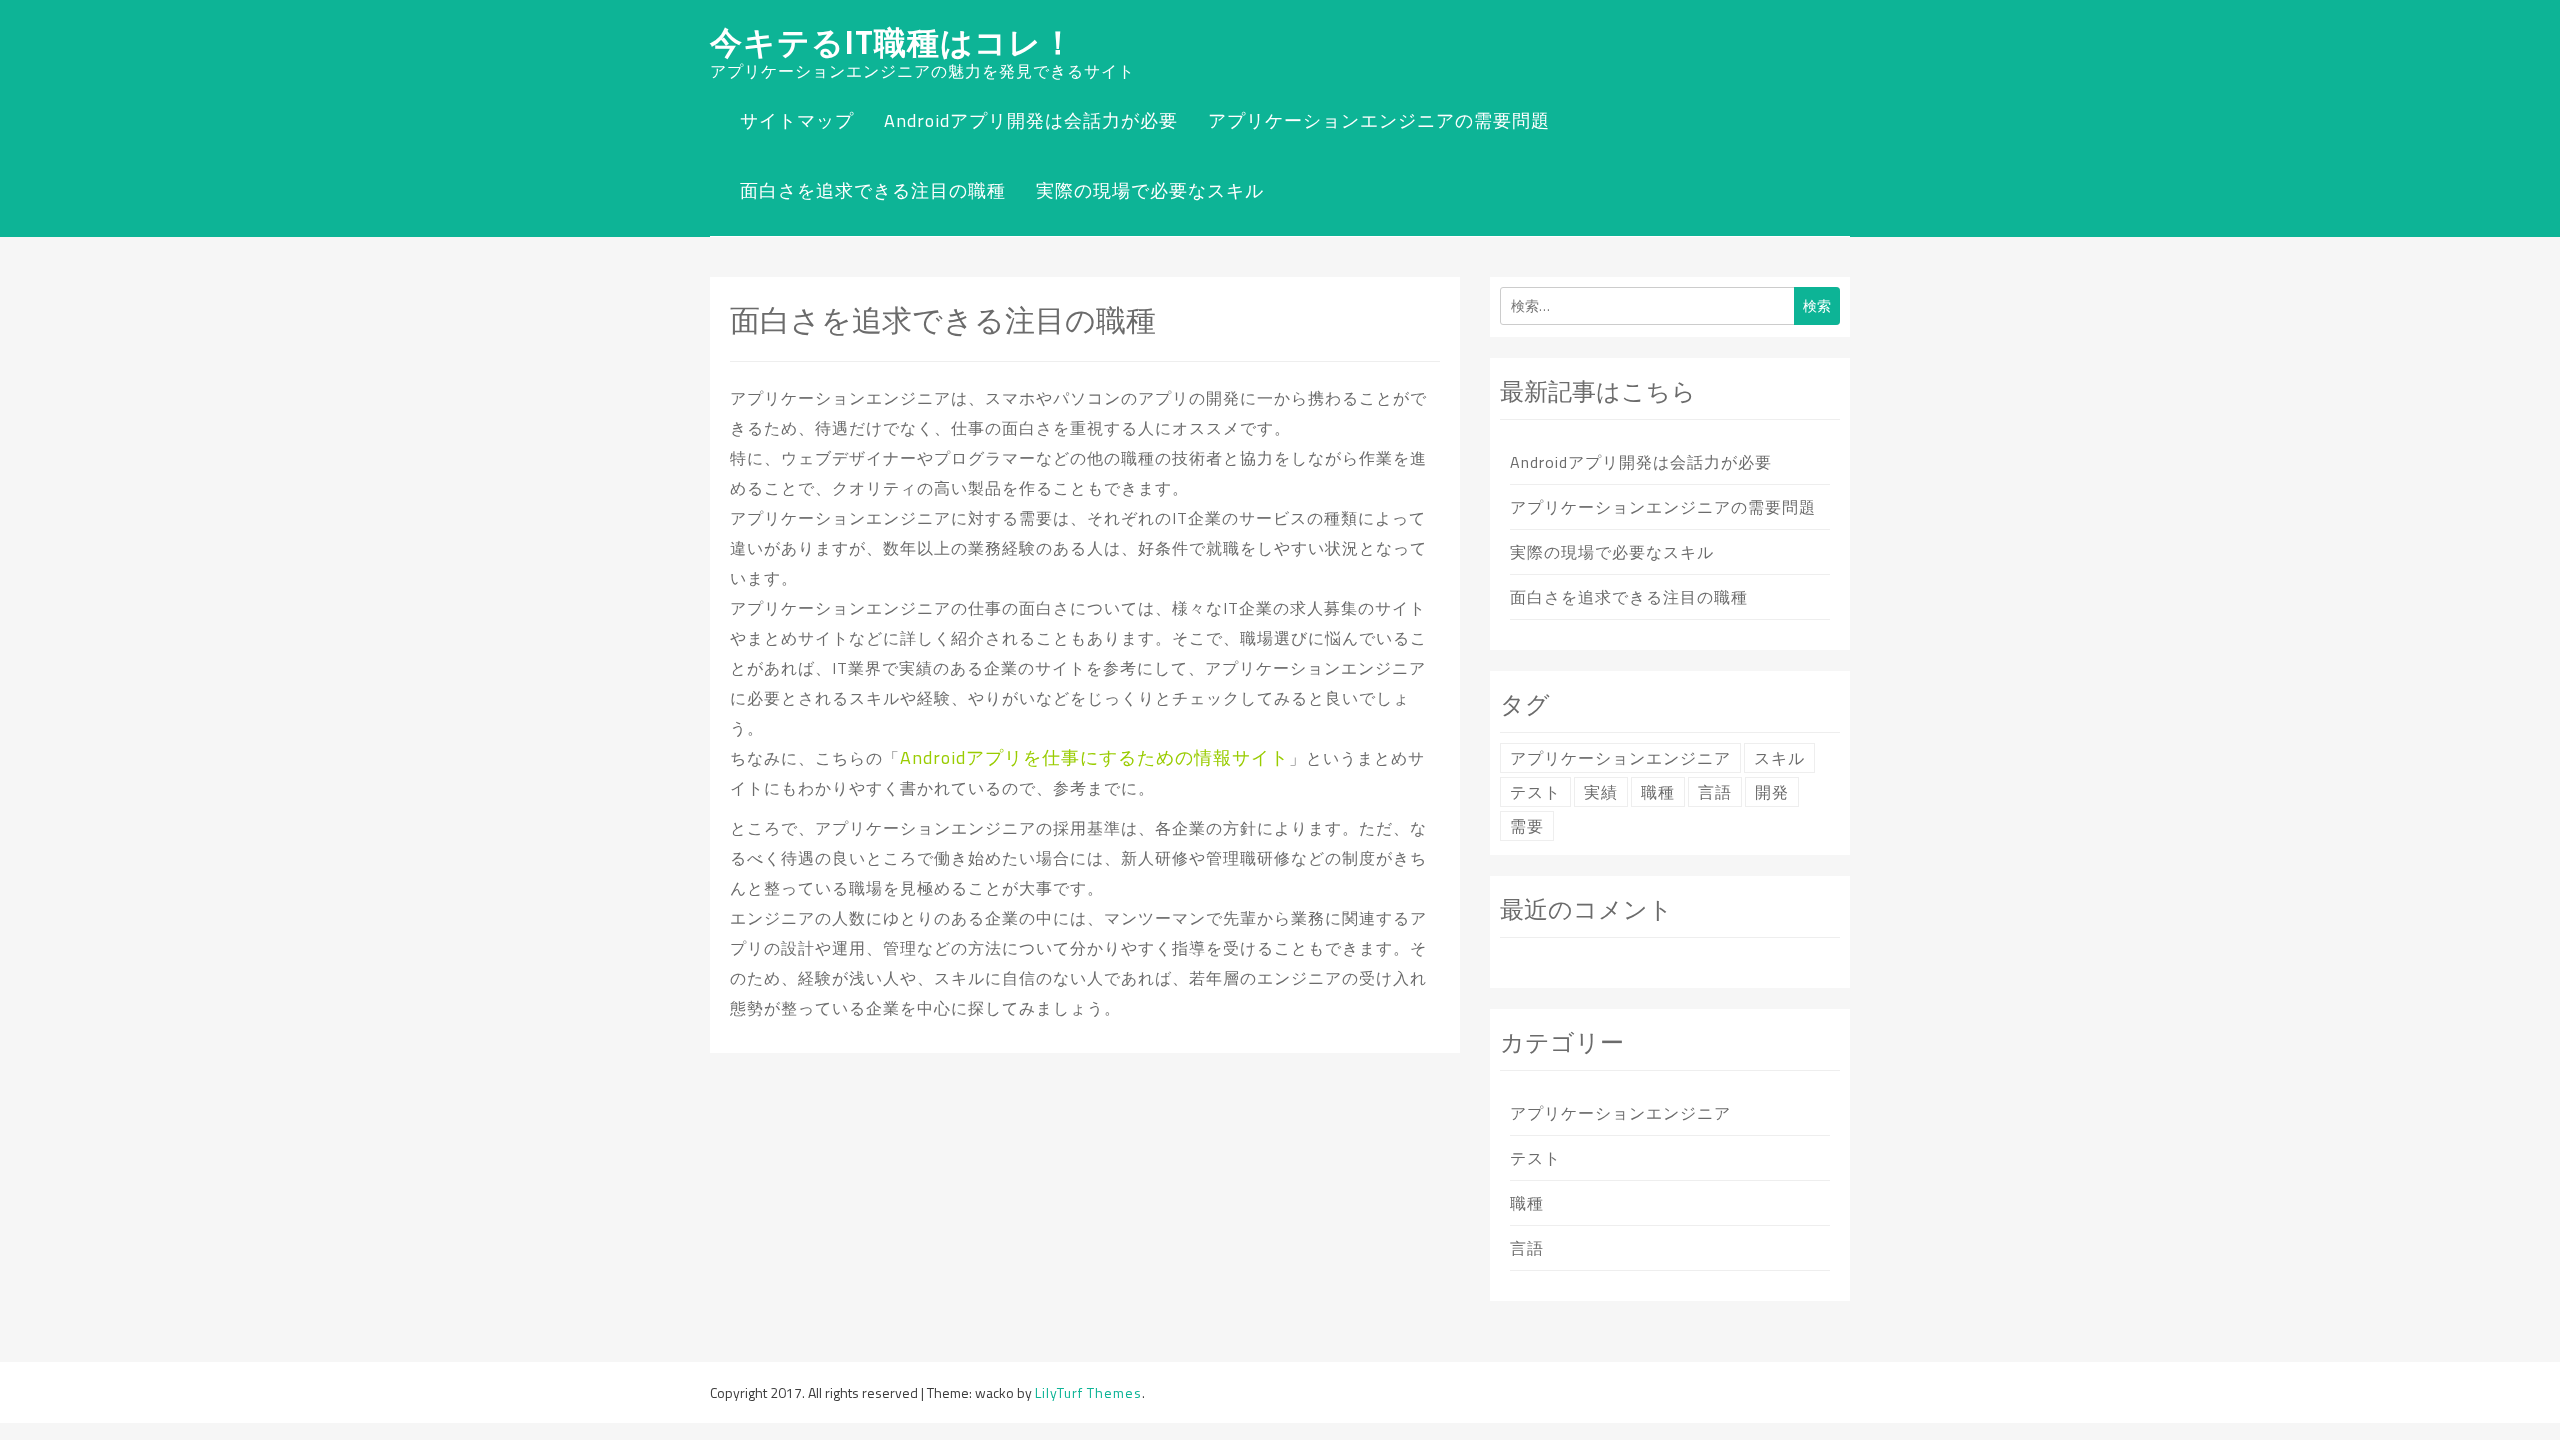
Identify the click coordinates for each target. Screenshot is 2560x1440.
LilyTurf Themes (1088, 1392)
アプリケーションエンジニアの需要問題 (1379, 120)
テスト (1535, 792)
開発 (1772, 792)
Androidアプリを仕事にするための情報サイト (1094, 757)
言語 (1715, 792)
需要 (1527, 826)
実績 (1601, 792)
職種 (1658, 792)
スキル (1779, 758)
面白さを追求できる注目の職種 (873, 190)
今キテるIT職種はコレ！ (892, 42)
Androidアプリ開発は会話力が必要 (1031, 120)
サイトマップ (797, 120)
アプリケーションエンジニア (1620, 758)
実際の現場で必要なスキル (1150, 190)
